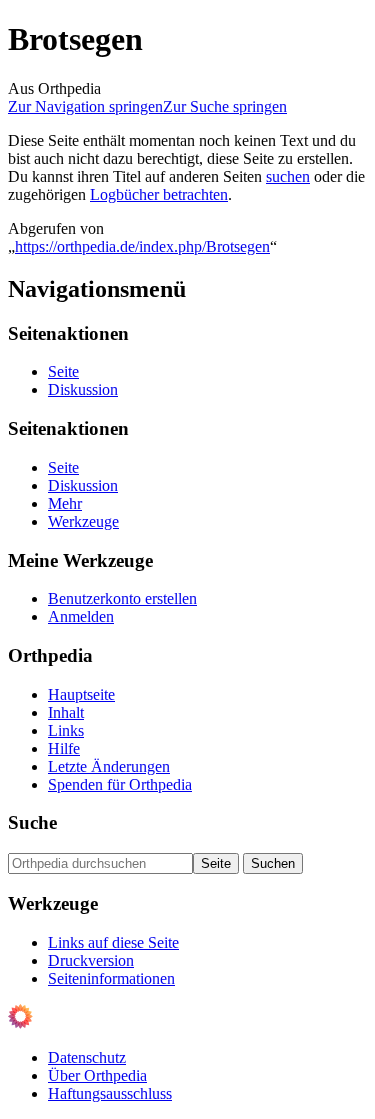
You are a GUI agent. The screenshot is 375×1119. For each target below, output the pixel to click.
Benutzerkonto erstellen (122, 598)
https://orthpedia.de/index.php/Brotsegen (142, 246)
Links (66, 730)
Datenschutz (87, 1057)
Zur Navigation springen (85, 106)
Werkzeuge (83, 521)
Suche (32, 822)
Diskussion (83, 389)
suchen (288, 176)
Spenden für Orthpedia (120, 784)
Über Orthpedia (97, 1075)
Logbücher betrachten (159, 194)
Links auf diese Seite (113, 942)
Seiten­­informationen (111, 978)
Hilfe (64, 748)
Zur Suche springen (225, 106)
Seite (63, 371)
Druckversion (91, 960)
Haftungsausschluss (110, 1093)
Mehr (65, 503)
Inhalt (66, 712)
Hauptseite (81, 694)
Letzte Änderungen (109, 766)
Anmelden (81, 616)
